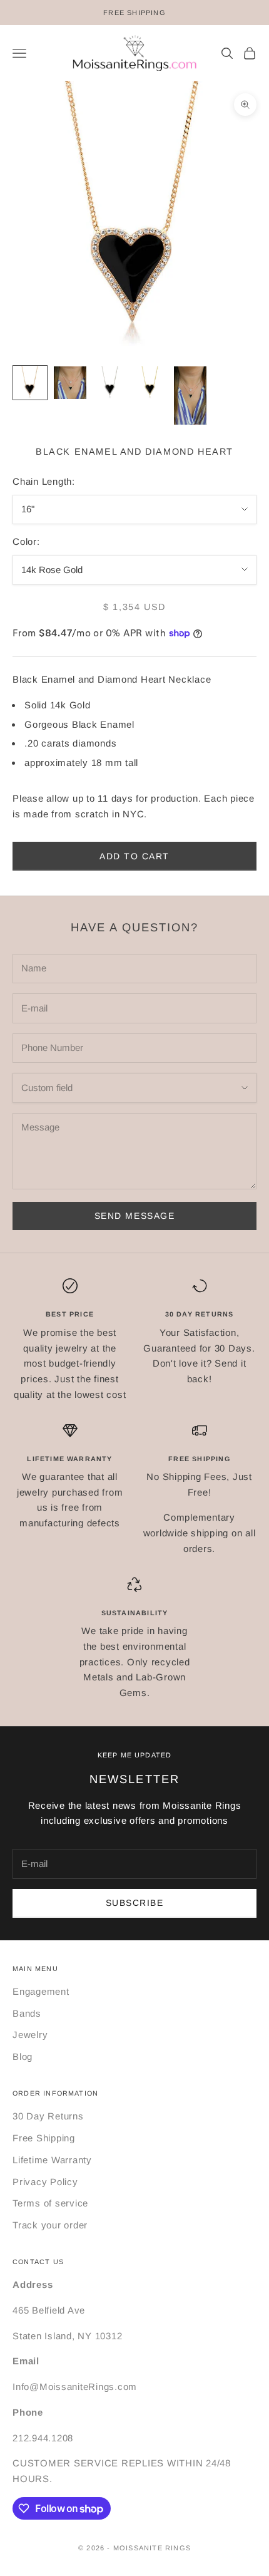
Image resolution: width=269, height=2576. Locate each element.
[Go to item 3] (110, 383)
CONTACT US (38, 2262)
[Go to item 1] (30, 383)
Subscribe (135, 1903)
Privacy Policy (45, 2182)
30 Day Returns (48, 2116)
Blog (23, 2056)
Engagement (41, 1991)
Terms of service (50, 2203)
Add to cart (134, 856)
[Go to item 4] (150, 383)
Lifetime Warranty (52, 2160)
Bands (27, 2013)
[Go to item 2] (70, 383)
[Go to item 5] (190, 396)
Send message (134, 1216)
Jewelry (30, 2035)
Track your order (50, 2225)
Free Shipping (44, 2138)
